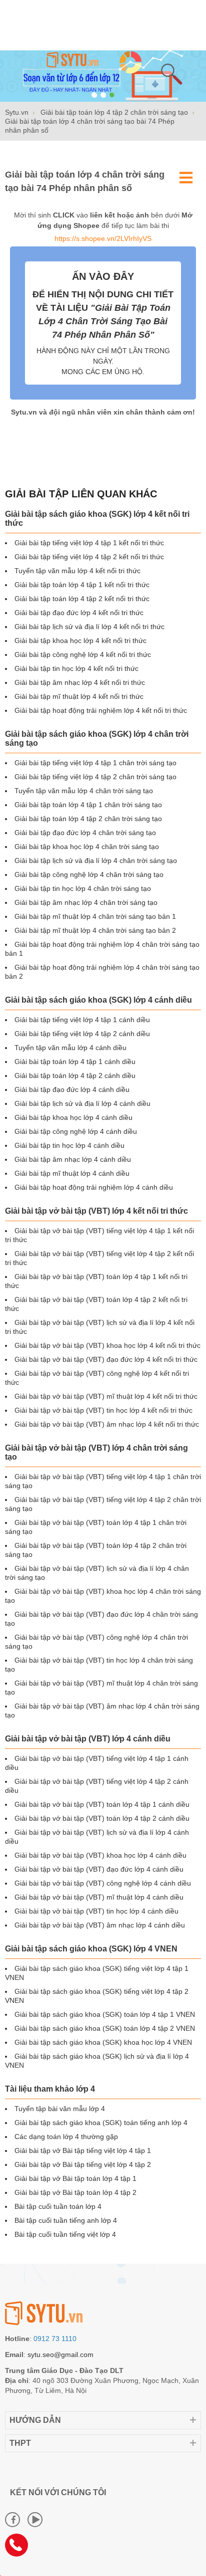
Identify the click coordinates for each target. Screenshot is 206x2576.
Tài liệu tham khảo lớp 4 (50, 2089)
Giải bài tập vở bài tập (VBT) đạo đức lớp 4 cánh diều (99, 1869)
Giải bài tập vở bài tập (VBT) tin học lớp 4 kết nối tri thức (103, 1410)
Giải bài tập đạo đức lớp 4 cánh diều (72, 1089)
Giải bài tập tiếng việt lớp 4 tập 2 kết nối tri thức (89, 557)
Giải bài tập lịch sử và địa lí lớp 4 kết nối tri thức (89, 627)
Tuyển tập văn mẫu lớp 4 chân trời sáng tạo (84, 791)
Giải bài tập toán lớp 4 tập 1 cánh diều (75, 1062)
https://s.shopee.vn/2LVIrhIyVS (103, 238)
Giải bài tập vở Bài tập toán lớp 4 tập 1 (75, 2178)
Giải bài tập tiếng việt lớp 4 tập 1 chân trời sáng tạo (95, 763)
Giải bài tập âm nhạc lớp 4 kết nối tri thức (80, 682)
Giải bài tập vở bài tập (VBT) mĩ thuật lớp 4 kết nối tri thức (106, 1396)
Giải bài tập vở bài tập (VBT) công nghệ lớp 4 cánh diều (103, 1883)
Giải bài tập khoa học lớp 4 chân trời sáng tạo (87, 847)
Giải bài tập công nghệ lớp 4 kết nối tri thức (83, 654)
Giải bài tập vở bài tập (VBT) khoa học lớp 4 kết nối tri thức (107, 1345)
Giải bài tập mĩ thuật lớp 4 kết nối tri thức (79, 696)
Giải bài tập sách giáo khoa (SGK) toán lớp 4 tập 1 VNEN (105, 2014)
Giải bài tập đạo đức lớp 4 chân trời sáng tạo (85, 833)
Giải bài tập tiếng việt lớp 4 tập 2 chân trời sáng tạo (95, 777)
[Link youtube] (35, 2520)
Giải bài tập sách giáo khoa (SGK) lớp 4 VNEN (91, 1949)
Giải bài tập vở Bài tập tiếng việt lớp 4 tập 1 (83, 2150)
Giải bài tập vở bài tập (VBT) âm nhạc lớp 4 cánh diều (100, 1925)
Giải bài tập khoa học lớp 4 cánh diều (73, 1117)
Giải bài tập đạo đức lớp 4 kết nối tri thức (79, 613)
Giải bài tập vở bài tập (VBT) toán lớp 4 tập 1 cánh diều (102, 1804)
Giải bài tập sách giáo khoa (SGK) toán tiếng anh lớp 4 (101, 2123)
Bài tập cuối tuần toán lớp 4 (58, 2206)
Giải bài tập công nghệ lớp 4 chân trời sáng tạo (89, 874)
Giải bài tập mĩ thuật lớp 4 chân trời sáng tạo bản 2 (95, 930)
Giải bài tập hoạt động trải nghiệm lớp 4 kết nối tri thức (101, 710)
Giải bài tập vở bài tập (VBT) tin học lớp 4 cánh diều (96, 1911)
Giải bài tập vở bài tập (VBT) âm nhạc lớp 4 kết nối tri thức (107, 1424)
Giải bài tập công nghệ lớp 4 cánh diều (76, 1131)
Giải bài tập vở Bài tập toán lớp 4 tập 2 (75, 2192)
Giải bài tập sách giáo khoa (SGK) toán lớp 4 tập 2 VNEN (105, 2028)
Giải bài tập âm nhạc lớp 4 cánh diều (73, 1159)
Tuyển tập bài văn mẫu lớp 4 (60, 2109)
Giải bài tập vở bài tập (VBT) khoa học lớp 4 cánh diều (100, 1855)
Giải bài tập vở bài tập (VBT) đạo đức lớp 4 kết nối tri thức (106, 1359)
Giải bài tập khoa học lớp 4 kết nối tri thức (80, 641)
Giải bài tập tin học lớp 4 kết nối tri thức (76, 668)
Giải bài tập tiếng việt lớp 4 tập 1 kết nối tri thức (89, 543)
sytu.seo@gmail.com (60, 2355)
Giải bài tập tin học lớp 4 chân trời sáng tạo (83, 888)
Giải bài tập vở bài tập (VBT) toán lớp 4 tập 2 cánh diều (102, 1818)
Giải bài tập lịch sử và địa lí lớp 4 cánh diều (82, 1103)
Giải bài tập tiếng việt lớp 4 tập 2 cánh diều (82, 1034)
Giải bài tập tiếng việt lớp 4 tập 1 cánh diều (82, 1020)
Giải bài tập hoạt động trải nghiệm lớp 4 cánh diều (94, 1187)
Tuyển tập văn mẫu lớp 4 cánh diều (70, 1048)
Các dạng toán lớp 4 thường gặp (66, 2137)
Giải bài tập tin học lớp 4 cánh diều (69, 1145)
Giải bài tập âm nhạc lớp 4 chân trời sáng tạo (86, 902)
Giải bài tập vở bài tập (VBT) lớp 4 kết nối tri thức (96, 1211)
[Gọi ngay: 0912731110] (20, 2549)
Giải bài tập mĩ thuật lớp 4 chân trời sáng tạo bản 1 (95, 916)
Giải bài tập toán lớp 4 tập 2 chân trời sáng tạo (88, 819)
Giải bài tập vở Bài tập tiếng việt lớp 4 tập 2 (83, 2164)
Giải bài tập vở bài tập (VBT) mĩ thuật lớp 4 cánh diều (99, 1897)
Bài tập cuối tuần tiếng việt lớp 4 (65, 2234)
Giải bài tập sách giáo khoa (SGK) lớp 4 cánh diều (98, 1000)
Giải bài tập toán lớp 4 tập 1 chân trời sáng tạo (88, 805)
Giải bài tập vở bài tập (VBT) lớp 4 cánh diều (88, 1739)
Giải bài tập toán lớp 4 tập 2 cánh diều (75, 1075)
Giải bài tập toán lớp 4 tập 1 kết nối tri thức (82, 585)
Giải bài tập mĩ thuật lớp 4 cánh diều (72, 1173)
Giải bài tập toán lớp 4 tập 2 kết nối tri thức (82, 599)
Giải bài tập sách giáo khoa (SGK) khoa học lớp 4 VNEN (103, 2042)
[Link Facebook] (12, 2520)
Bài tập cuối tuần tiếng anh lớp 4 (66, 2220)
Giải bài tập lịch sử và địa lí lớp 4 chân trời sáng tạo (96, 860)
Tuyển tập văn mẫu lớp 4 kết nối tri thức (77, 571)
